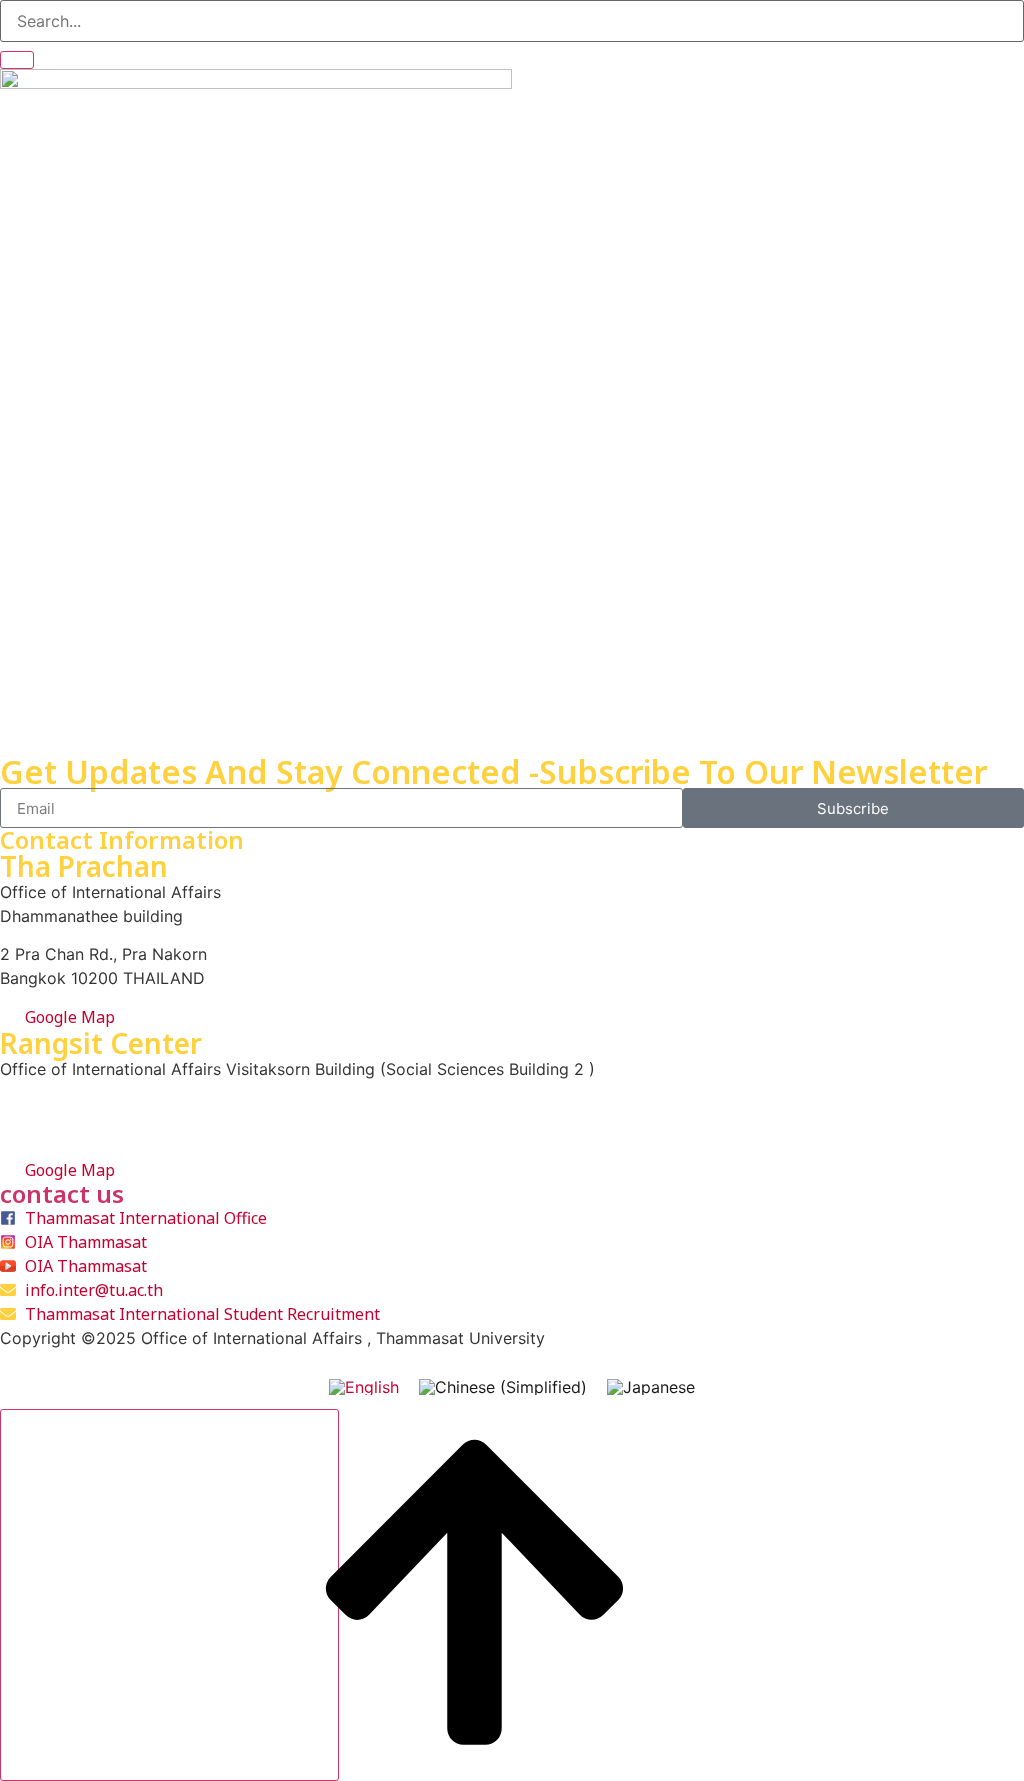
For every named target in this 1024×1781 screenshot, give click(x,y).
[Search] (17, 60)
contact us (62, 1193)
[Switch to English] (364, 1386)
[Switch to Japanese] (651, 1386)
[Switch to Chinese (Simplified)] (503, 1386)
